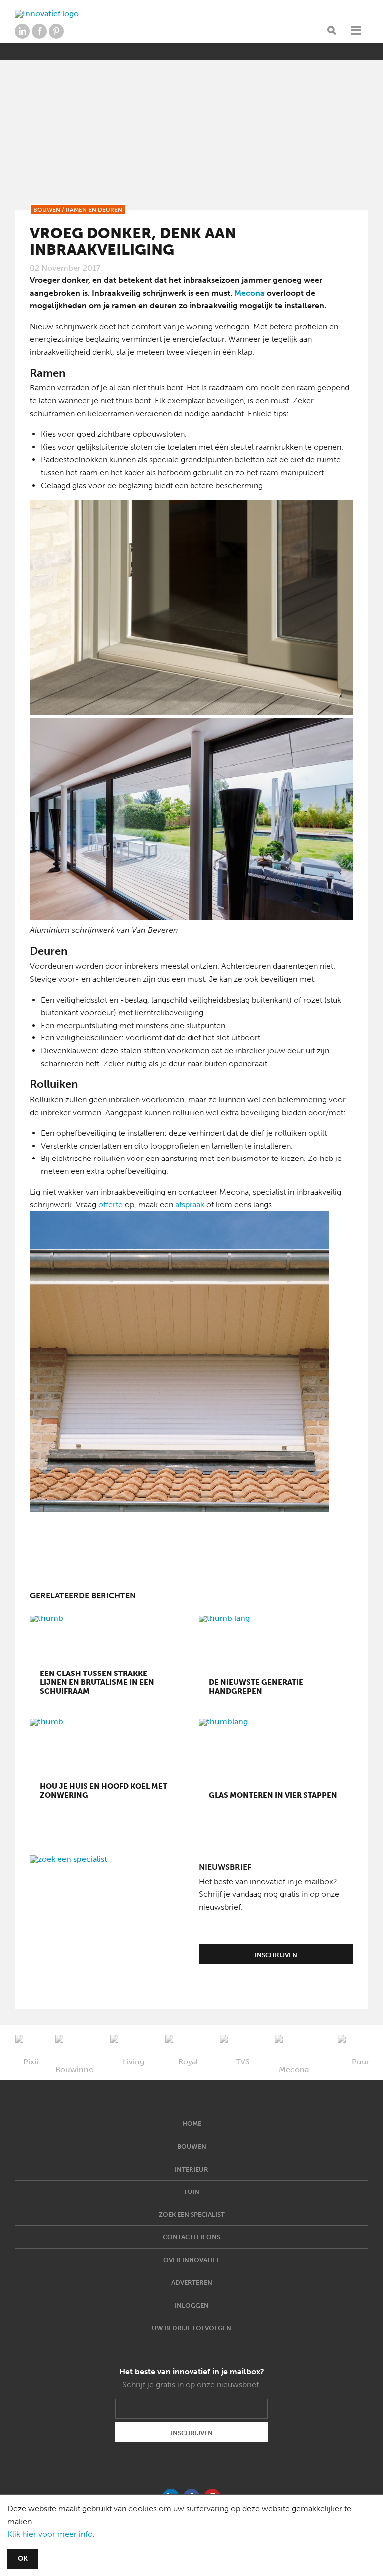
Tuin (191, 2192)
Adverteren (192, 2282)
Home (192, 2124)
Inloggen (192, 2305)
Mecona (250, 293)
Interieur (191, 2169)
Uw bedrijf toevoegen (191, 2328)
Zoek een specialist (192, 2215)
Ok (23, 2558)
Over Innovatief (191, 2260)
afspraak (190, 1205)
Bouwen (192, 2146)
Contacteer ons (191, 2237)
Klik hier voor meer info (50, 2534)
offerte (110, 1205)
